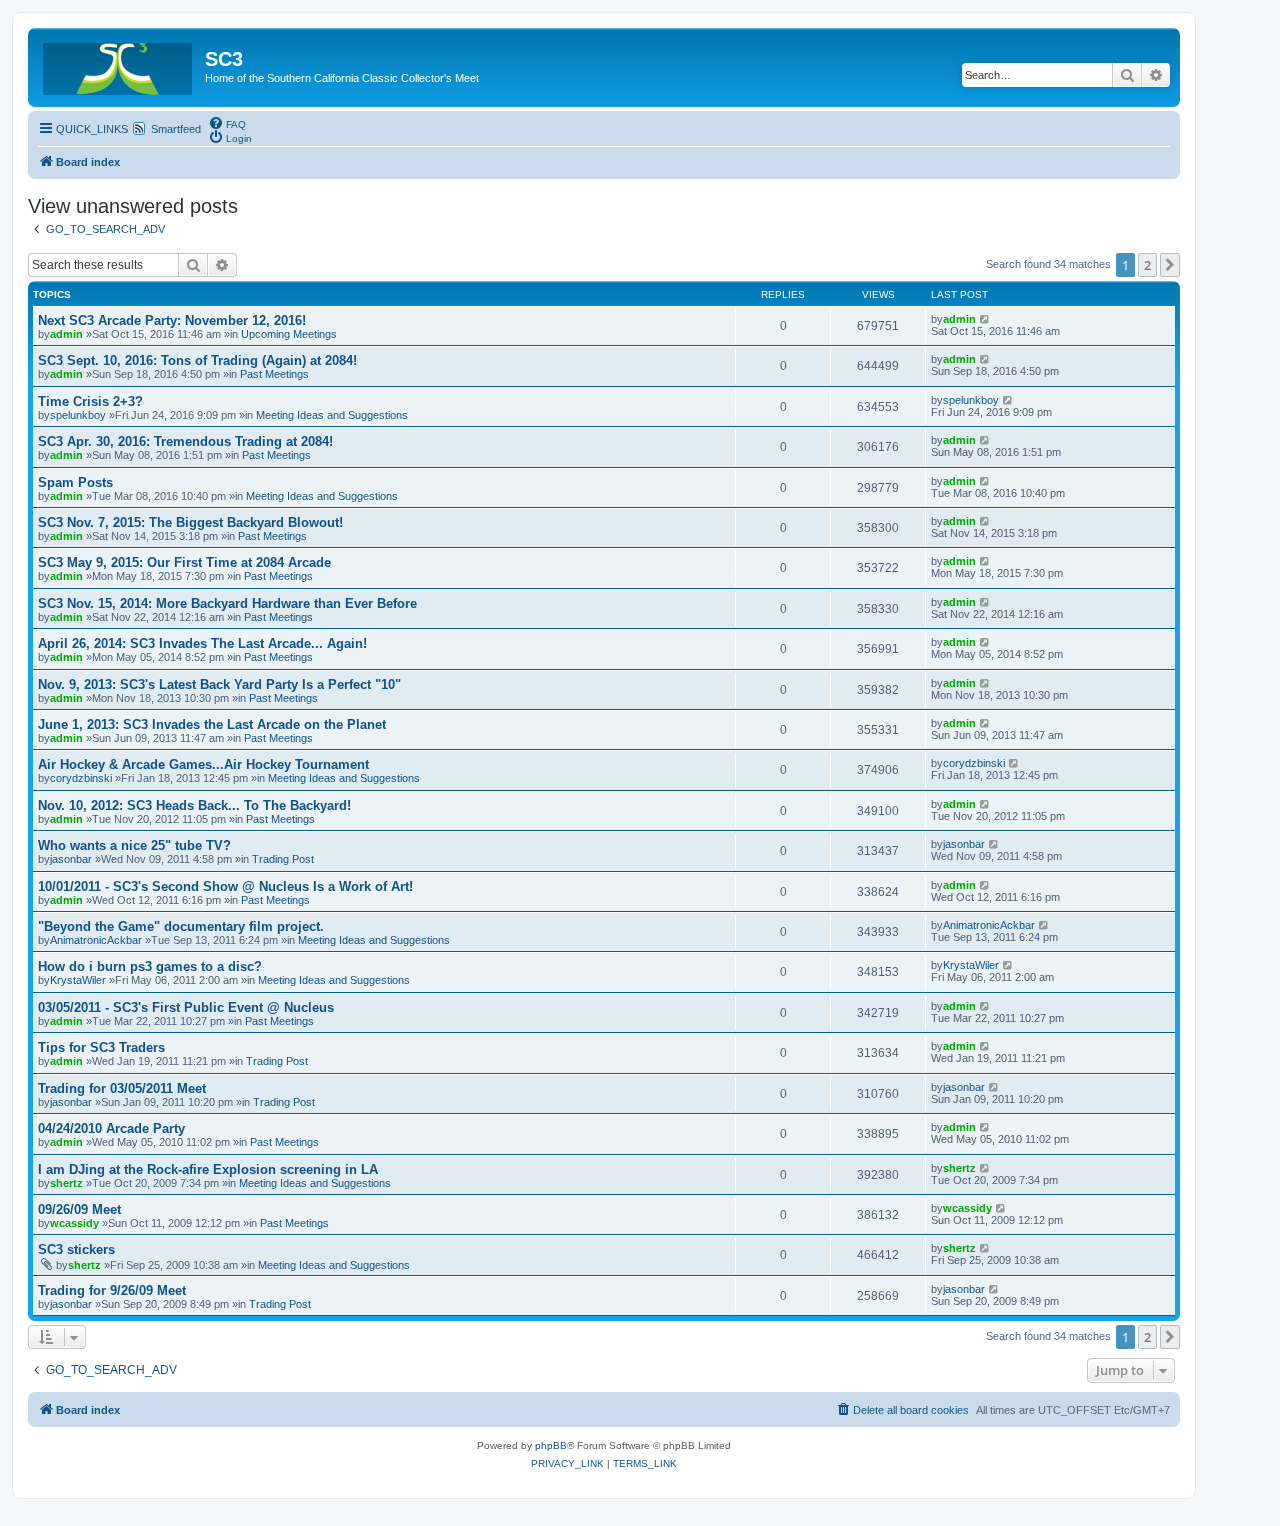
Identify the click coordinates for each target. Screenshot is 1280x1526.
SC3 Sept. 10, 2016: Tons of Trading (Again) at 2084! (197, 360)
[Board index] (119, 65)
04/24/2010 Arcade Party (111, 1128)
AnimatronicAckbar (96, 940)
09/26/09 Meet (79, 1209)
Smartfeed (176, 129)
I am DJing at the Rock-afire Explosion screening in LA (208, 1169)
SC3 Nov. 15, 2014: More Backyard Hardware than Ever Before (227, 603)
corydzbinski (81, 778)
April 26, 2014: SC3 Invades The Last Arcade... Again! (202, 643)
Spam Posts (75, 482)
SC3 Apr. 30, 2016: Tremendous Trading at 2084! (185, 441)
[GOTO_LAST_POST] (985, 319)
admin (66, 334)
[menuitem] (227, 123)
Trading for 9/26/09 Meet (112, 1290)
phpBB (551, 1445)
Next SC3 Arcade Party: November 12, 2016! (172, 320)
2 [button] (1147, 265)
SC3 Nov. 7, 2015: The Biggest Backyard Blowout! (190, 522)
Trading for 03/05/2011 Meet (122, 1088)
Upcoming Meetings (289, 334)
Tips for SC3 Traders (101, 1047)
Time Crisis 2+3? (90, 401)
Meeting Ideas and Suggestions (332, 415)
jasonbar (71, 859)
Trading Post (283, 859)
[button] (1170, 265)
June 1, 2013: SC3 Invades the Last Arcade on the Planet (212, 724)
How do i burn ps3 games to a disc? (150, 966)
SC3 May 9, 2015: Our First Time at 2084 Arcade (184, 562)
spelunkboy (78, 415)
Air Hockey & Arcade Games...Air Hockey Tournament (203, 764)
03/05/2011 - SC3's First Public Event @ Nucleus (186, 1007)
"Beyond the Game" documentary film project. (181, 926)
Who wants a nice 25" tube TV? (134, 845)
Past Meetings (274, 374)
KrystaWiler (78, 980)
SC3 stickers (76, 1249)
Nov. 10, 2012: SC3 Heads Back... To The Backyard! (194, 805)
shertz (66, 1183)
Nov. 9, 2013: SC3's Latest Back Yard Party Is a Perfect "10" (219, 684)
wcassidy (74, 1223)
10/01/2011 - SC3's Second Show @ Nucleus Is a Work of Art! (225, 886)
